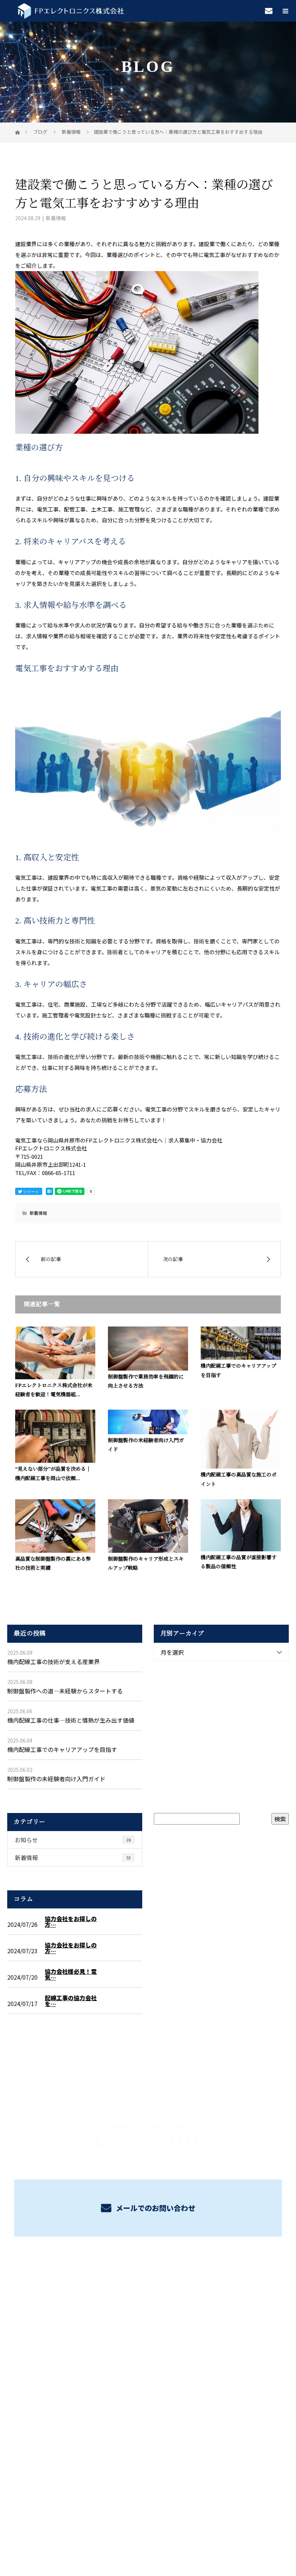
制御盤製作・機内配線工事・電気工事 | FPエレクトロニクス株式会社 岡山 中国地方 (148, 2383)
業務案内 (148, 2280)
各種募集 (148, 2297)
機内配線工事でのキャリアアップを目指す (62, 1749)
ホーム (148, 2263)
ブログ (148, 2331)
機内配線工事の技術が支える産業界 (53, 1662)
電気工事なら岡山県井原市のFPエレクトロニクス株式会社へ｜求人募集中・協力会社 (148, 2527)
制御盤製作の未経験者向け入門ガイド (56, 1779)
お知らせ (73, 1840)
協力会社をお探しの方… (71, 1921)
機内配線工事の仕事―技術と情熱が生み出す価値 (71, 1720)
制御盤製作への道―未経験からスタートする (65, 1691)
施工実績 (148, 2314)
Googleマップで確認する (148, 2431)
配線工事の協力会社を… (71, 2001)
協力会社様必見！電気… (71, 1974)
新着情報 (56, 218)
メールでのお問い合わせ (155, 2208)
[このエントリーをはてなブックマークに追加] (49, 1191)
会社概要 (148, 2348)
